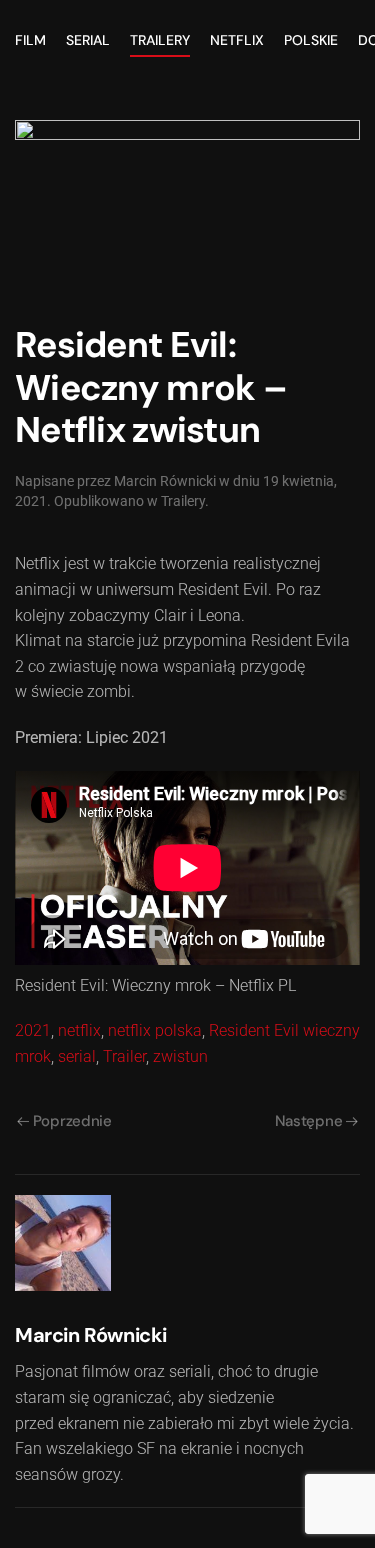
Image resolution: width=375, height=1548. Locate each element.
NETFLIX (237, 40)
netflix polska (155, 1030)
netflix (79, 1030)
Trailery (160, 40)
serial (77, 1056)
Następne (309, 1121)
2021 (33, 1030)
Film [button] (30, 40)
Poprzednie (72, 1121)
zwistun (180, 1056)
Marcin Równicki (165, 481)
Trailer (124, 1056)
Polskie (311, 40)
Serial (88, 40)
